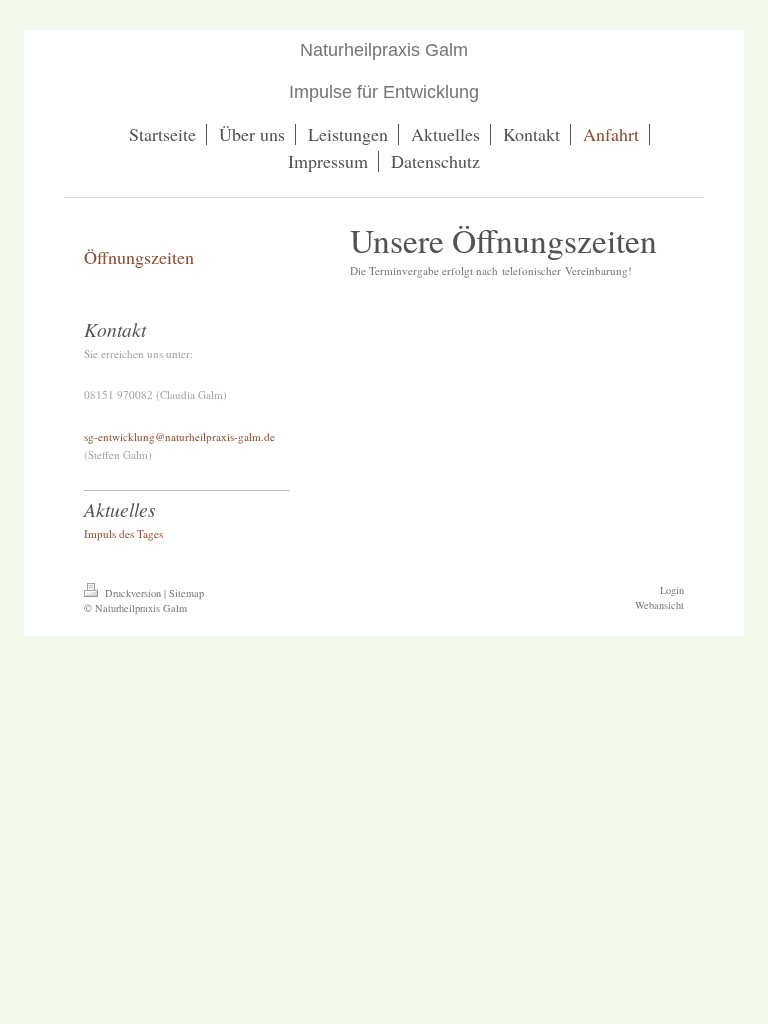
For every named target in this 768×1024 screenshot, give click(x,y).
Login (672, 590)
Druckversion (133, 593)
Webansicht (659, 605)
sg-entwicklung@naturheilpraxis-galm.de (179, 436)
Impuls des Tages (123, 533)
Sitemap (186, 593)
